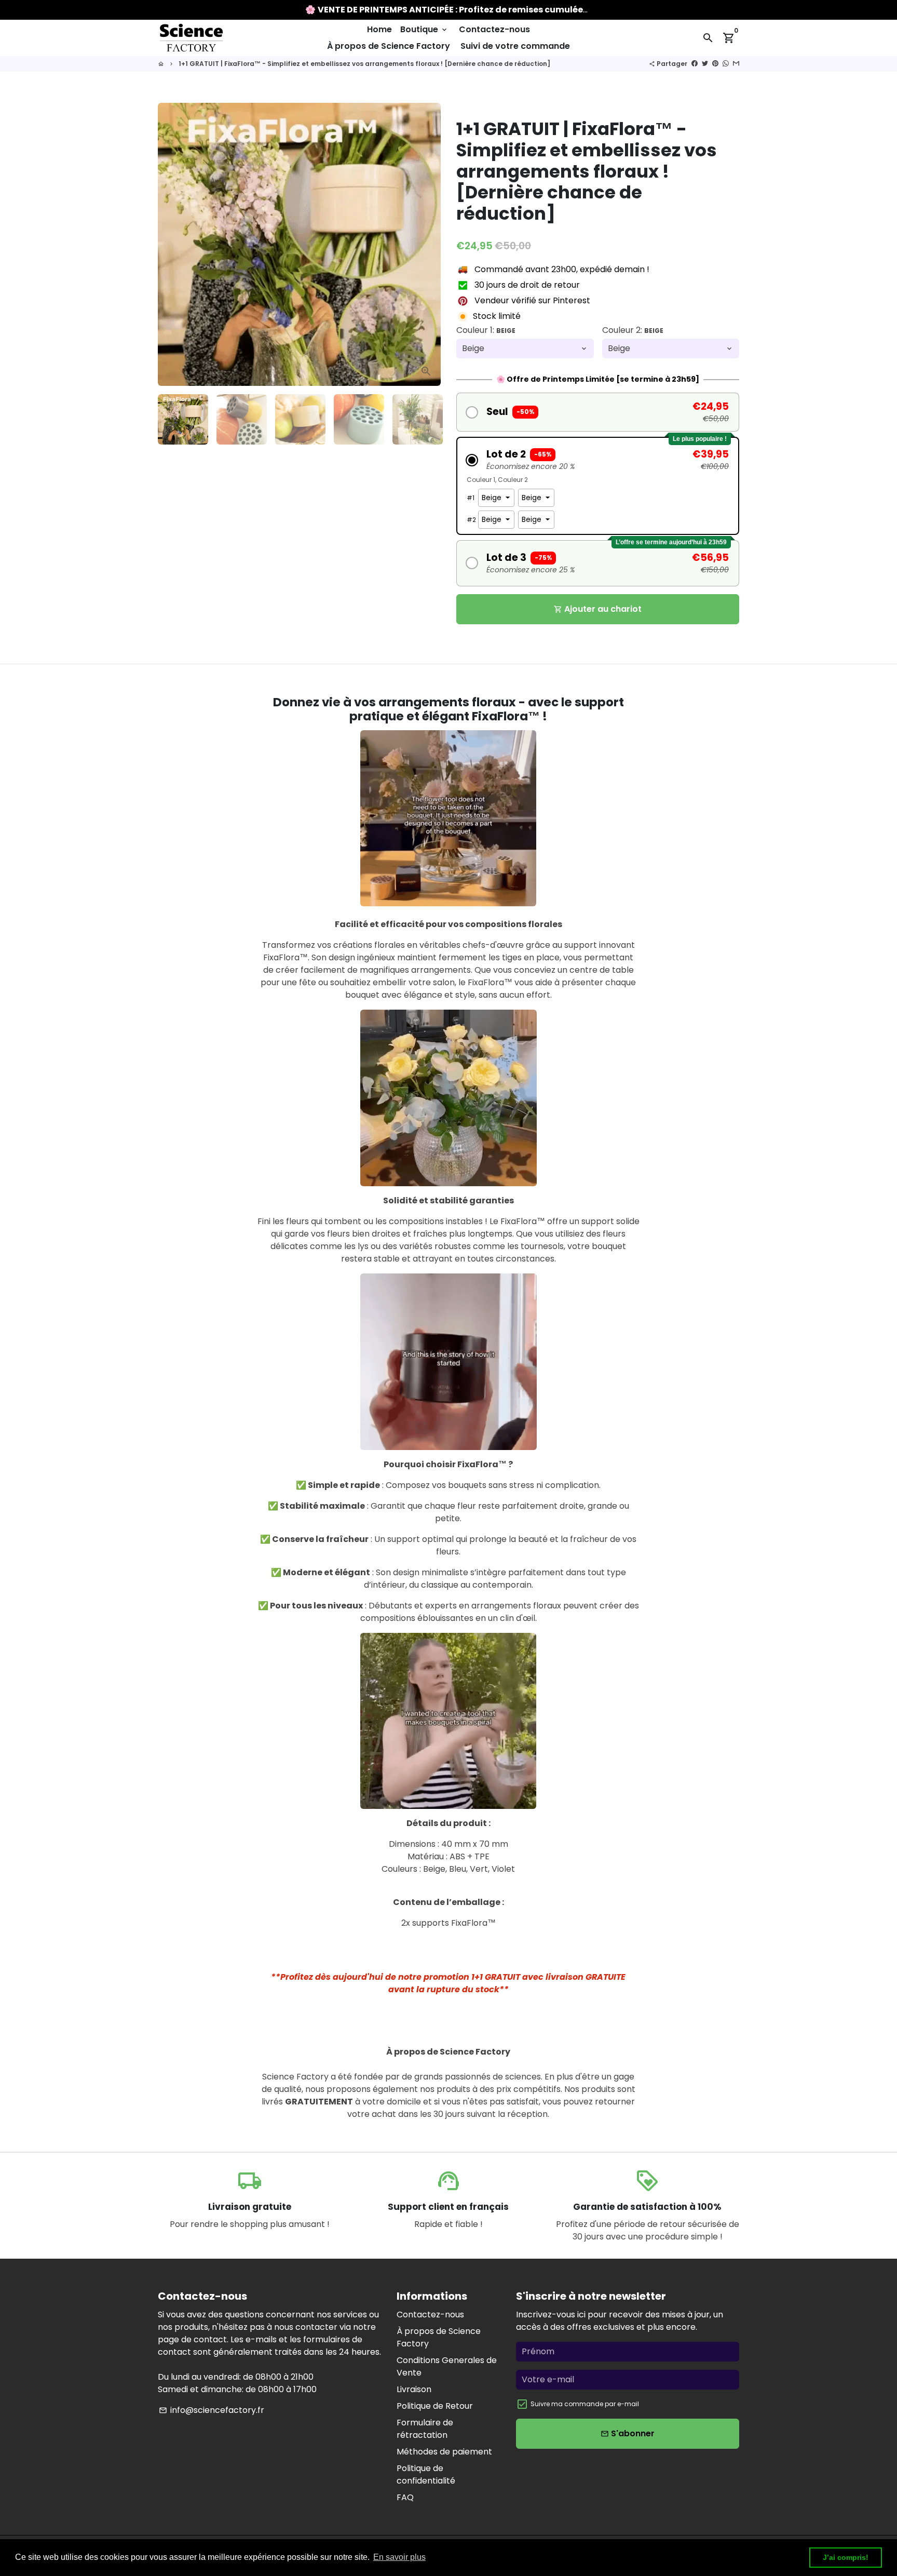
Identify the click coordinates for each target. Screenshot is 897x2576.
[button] (598, 412)
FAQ (405, 2497)
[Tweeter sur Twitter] (705, 64)
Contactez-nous (494, 29)
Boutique (424, 29)
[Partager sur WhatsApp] (726, 64)
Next (427, 245)
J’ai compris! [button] (846, 2557)
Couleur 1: (486, 330)
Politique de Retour (435, 2406)
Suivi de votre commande (515, 46)
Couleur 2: (633, 330)
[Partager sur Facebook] (695, 64)
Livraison (414, 2389)
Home (379, 29)
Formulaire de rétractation (425, 2429)
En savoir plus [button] (399, 2557)
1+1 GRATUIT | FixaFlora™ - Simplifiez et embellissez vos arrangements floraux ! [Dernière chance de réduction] (364, 64)
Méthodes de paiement (444, 2452)
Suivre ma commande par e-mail (585, 2404)
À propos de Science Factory (389, 46)
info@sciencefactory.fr (212, 2410)
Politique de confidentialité (426, 2474)
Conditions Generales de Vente (447, 2366)
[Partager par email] (736, 64)
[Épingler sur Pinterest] (715, 64)
